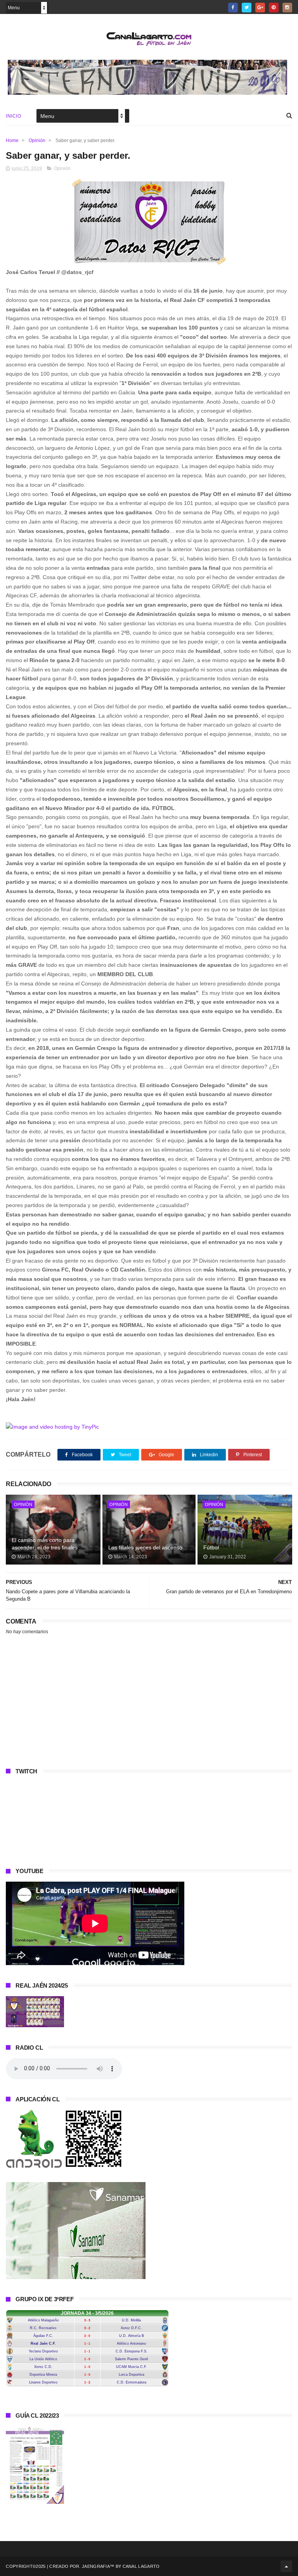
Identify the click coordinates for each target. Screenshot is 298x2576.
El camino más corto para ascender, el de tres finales (45, 1544)
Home (12, 141)
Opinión (37, 141)
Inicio (13, 116)
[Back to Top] (286, 2566)
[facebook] (233, 8)
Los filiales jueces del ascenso (145, 1547)
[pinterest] (274, 8)
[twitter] (247, 8)
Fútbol (211, 1547)
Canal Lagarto (141, 2566)
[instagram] (287, 8)
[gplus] (260, 8)
